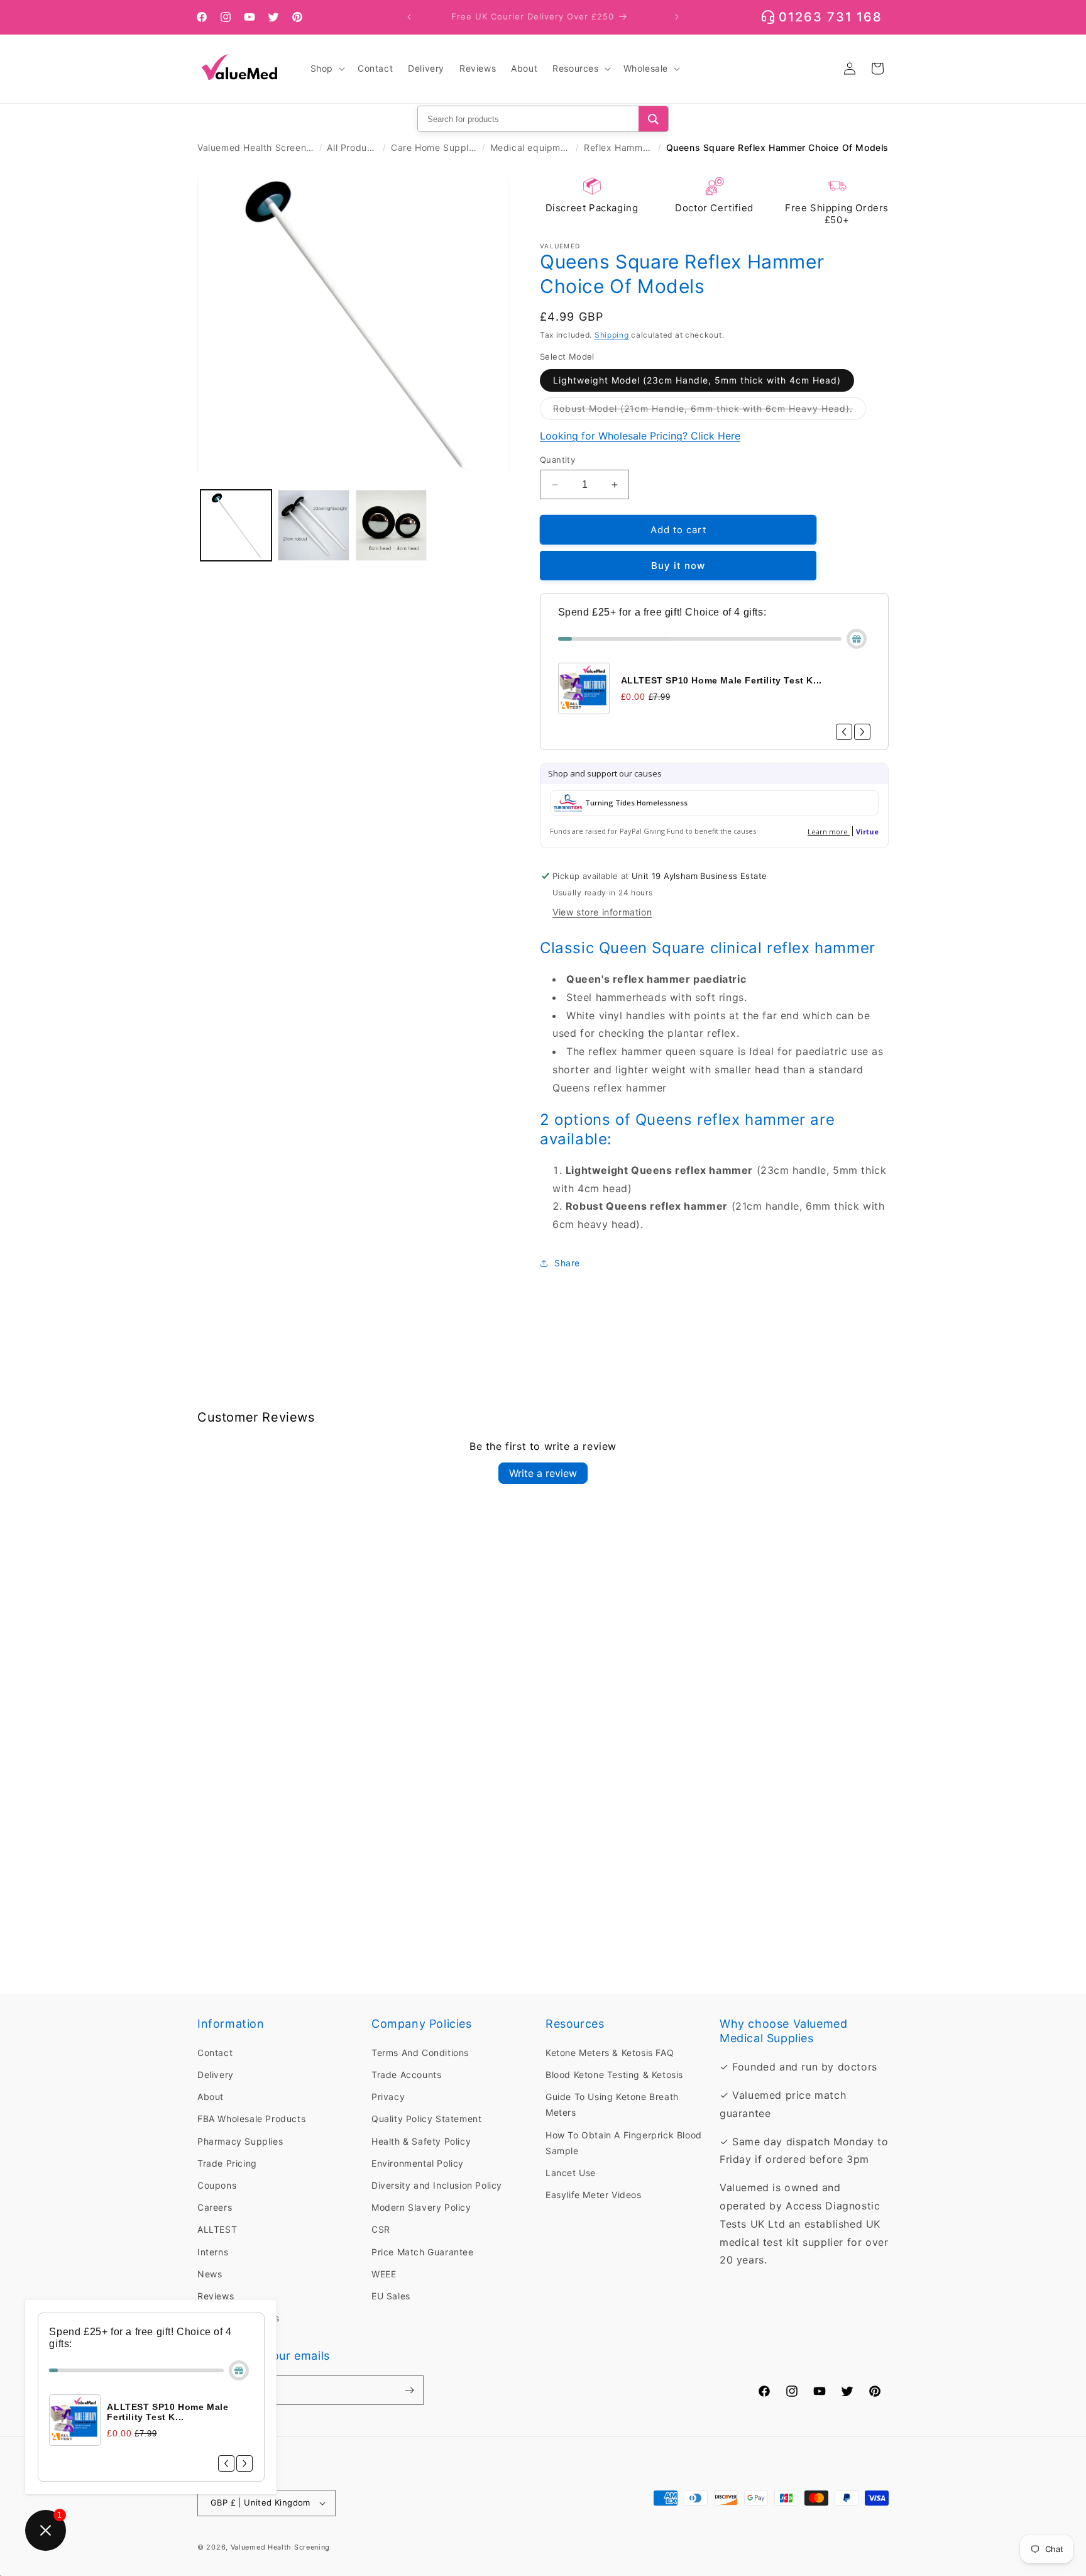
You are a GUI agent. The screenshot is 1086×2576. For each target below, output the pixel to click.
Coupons (217, 2185)
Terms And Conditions (420, 2053)
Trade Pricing (227, 2163)
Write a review (543, 1473)
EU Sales (391, 2296)
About (211, 2097)
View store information (602, 912)
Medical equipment (531, 147)
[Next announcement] (677, 17)
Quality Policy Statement (426, 2119)
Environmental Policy (418, 2163)
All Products (352, 147)
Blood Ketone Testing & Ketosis (614, 2075)
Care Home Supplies (434, 147)
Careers (215, 2208)
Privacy (388, 2097)
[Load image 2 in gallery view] (313, 525)
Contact (215, 2053)
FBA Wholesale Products (251, 2119)
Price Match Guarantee (423, 2252)
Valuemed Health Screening (256, 147)
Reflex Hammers (618, 147)
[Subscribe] (409, 2390)
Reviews (216, 2296)
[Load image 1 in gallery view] (236, 525)
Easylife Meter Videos (594, 2195)
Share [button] (567, 1263)
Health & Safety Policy (421, 2141)
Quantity (557, 460)
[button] (326, 69)
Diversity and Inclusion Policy (437, 2185)
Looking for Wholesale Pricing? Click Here (640, 436)
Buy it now (678, 566)
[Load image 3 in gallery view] (391, 525)
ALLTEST (217, 2230)
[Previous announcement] (409, 17)
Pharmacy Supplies (240, 2141)
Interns (213, 2252)
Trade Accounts (406, 2075)
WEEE (384, 2274)
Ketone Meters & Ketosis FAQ (610, 2053)
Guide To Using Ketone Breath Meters (612, 2105)
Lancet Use (571, 2173)
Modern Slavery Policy (421, 2208)
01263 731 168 (831, 17)
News (210, 2274)
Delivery (216, 2075)
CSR (381, 2230)
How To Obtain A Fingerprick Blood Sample (624, 2143)
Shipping (612, 335)
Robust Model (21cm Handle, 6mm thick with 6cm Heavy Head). (710, 411)
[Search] (653, 119)
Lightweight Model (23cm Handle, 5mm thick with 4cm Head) (697, 380)
